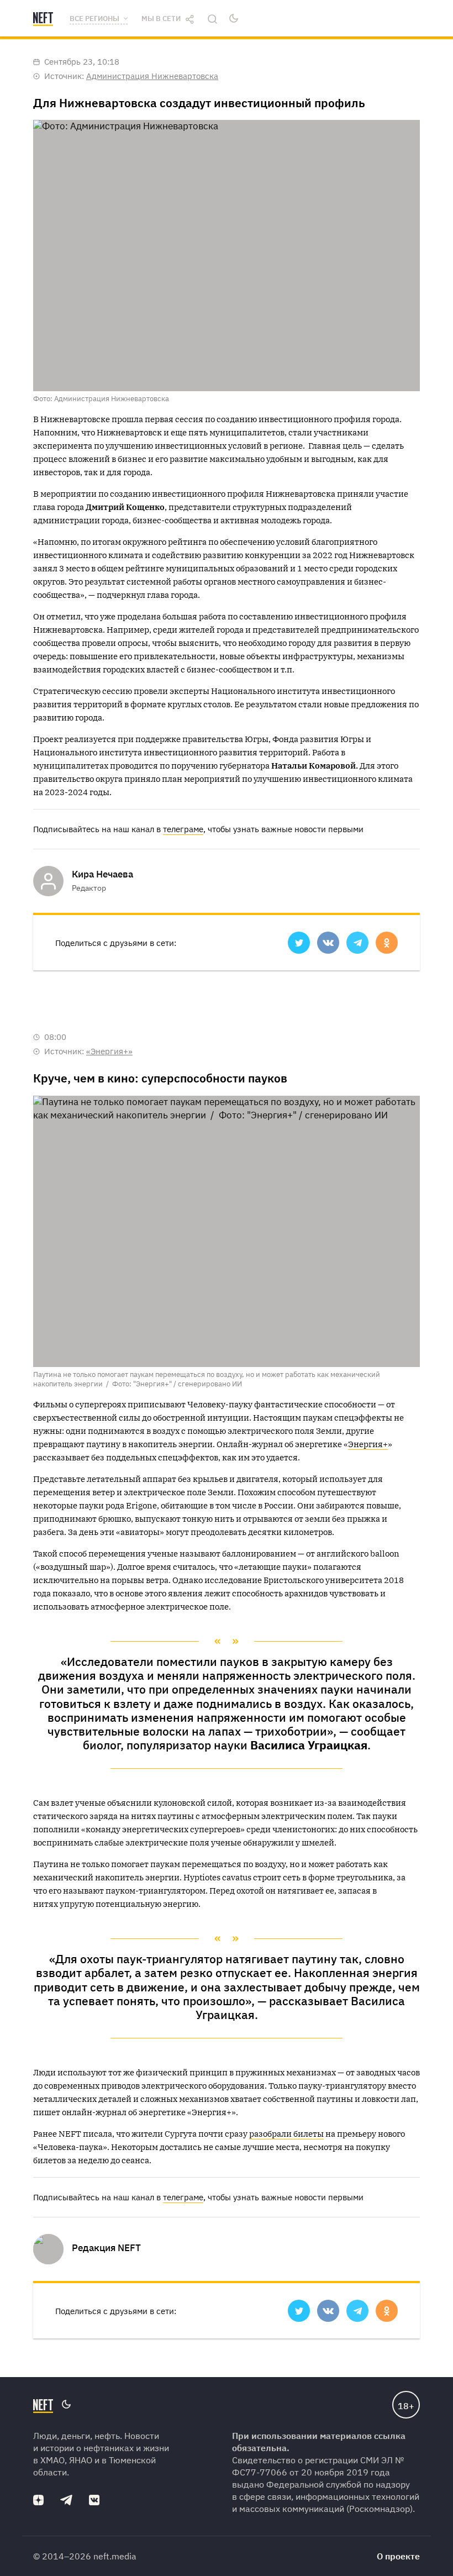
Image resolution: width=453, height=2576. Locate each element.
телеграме (183, 829)
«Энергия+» (109, 1051)
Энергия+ (368, 1444)
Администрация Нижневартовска (152, 76)
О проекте (398, 2556)
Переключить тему (234, 18)
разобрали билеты (286, 2134)
